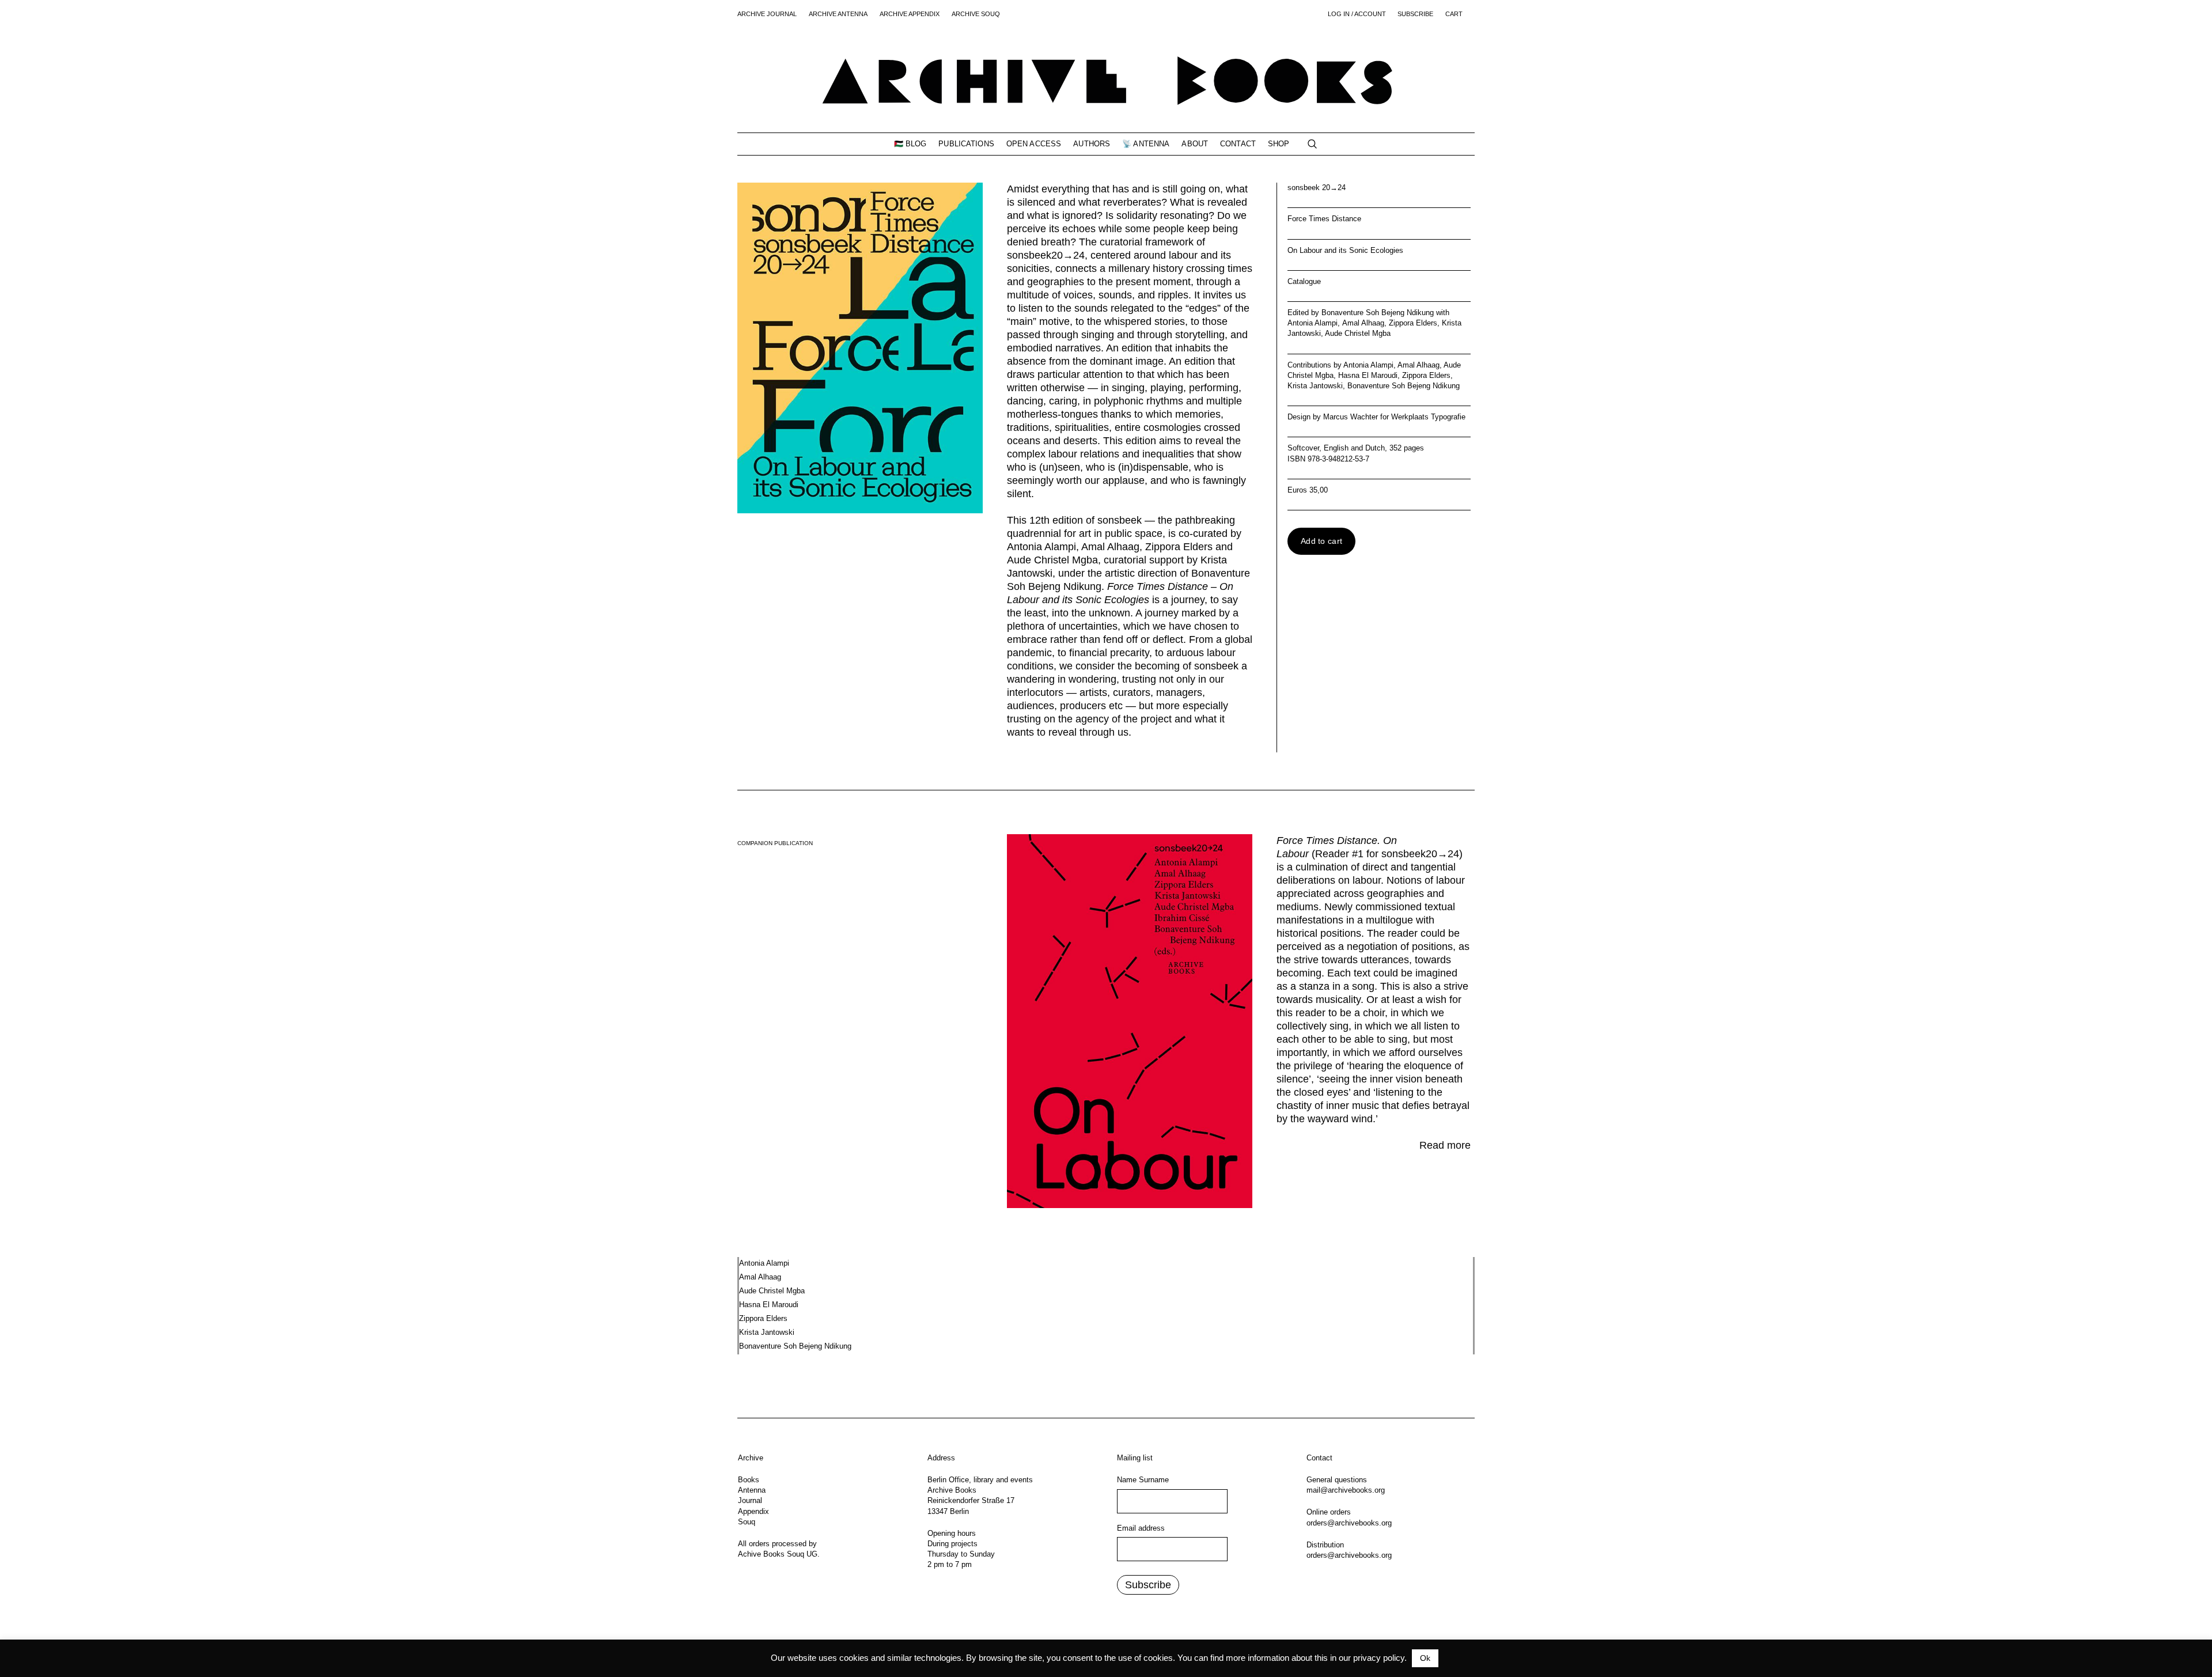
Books (749, 1480)
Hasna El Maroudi (1368, 375)
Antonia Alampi (1368, 365)
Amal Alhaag (1419, 365)
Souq (747, 1522)
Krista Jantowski (1315, 386)
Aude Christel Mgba (772, 1291)
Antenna (752, 1490)
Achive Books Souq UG (778, 1554)
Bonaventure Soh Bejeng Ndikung (1404, 386)
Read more (1445, 1145)
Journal (750, 1500)
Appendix (753, 1511)
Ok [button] (1425, 1658)
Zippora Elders (1426, 375)
